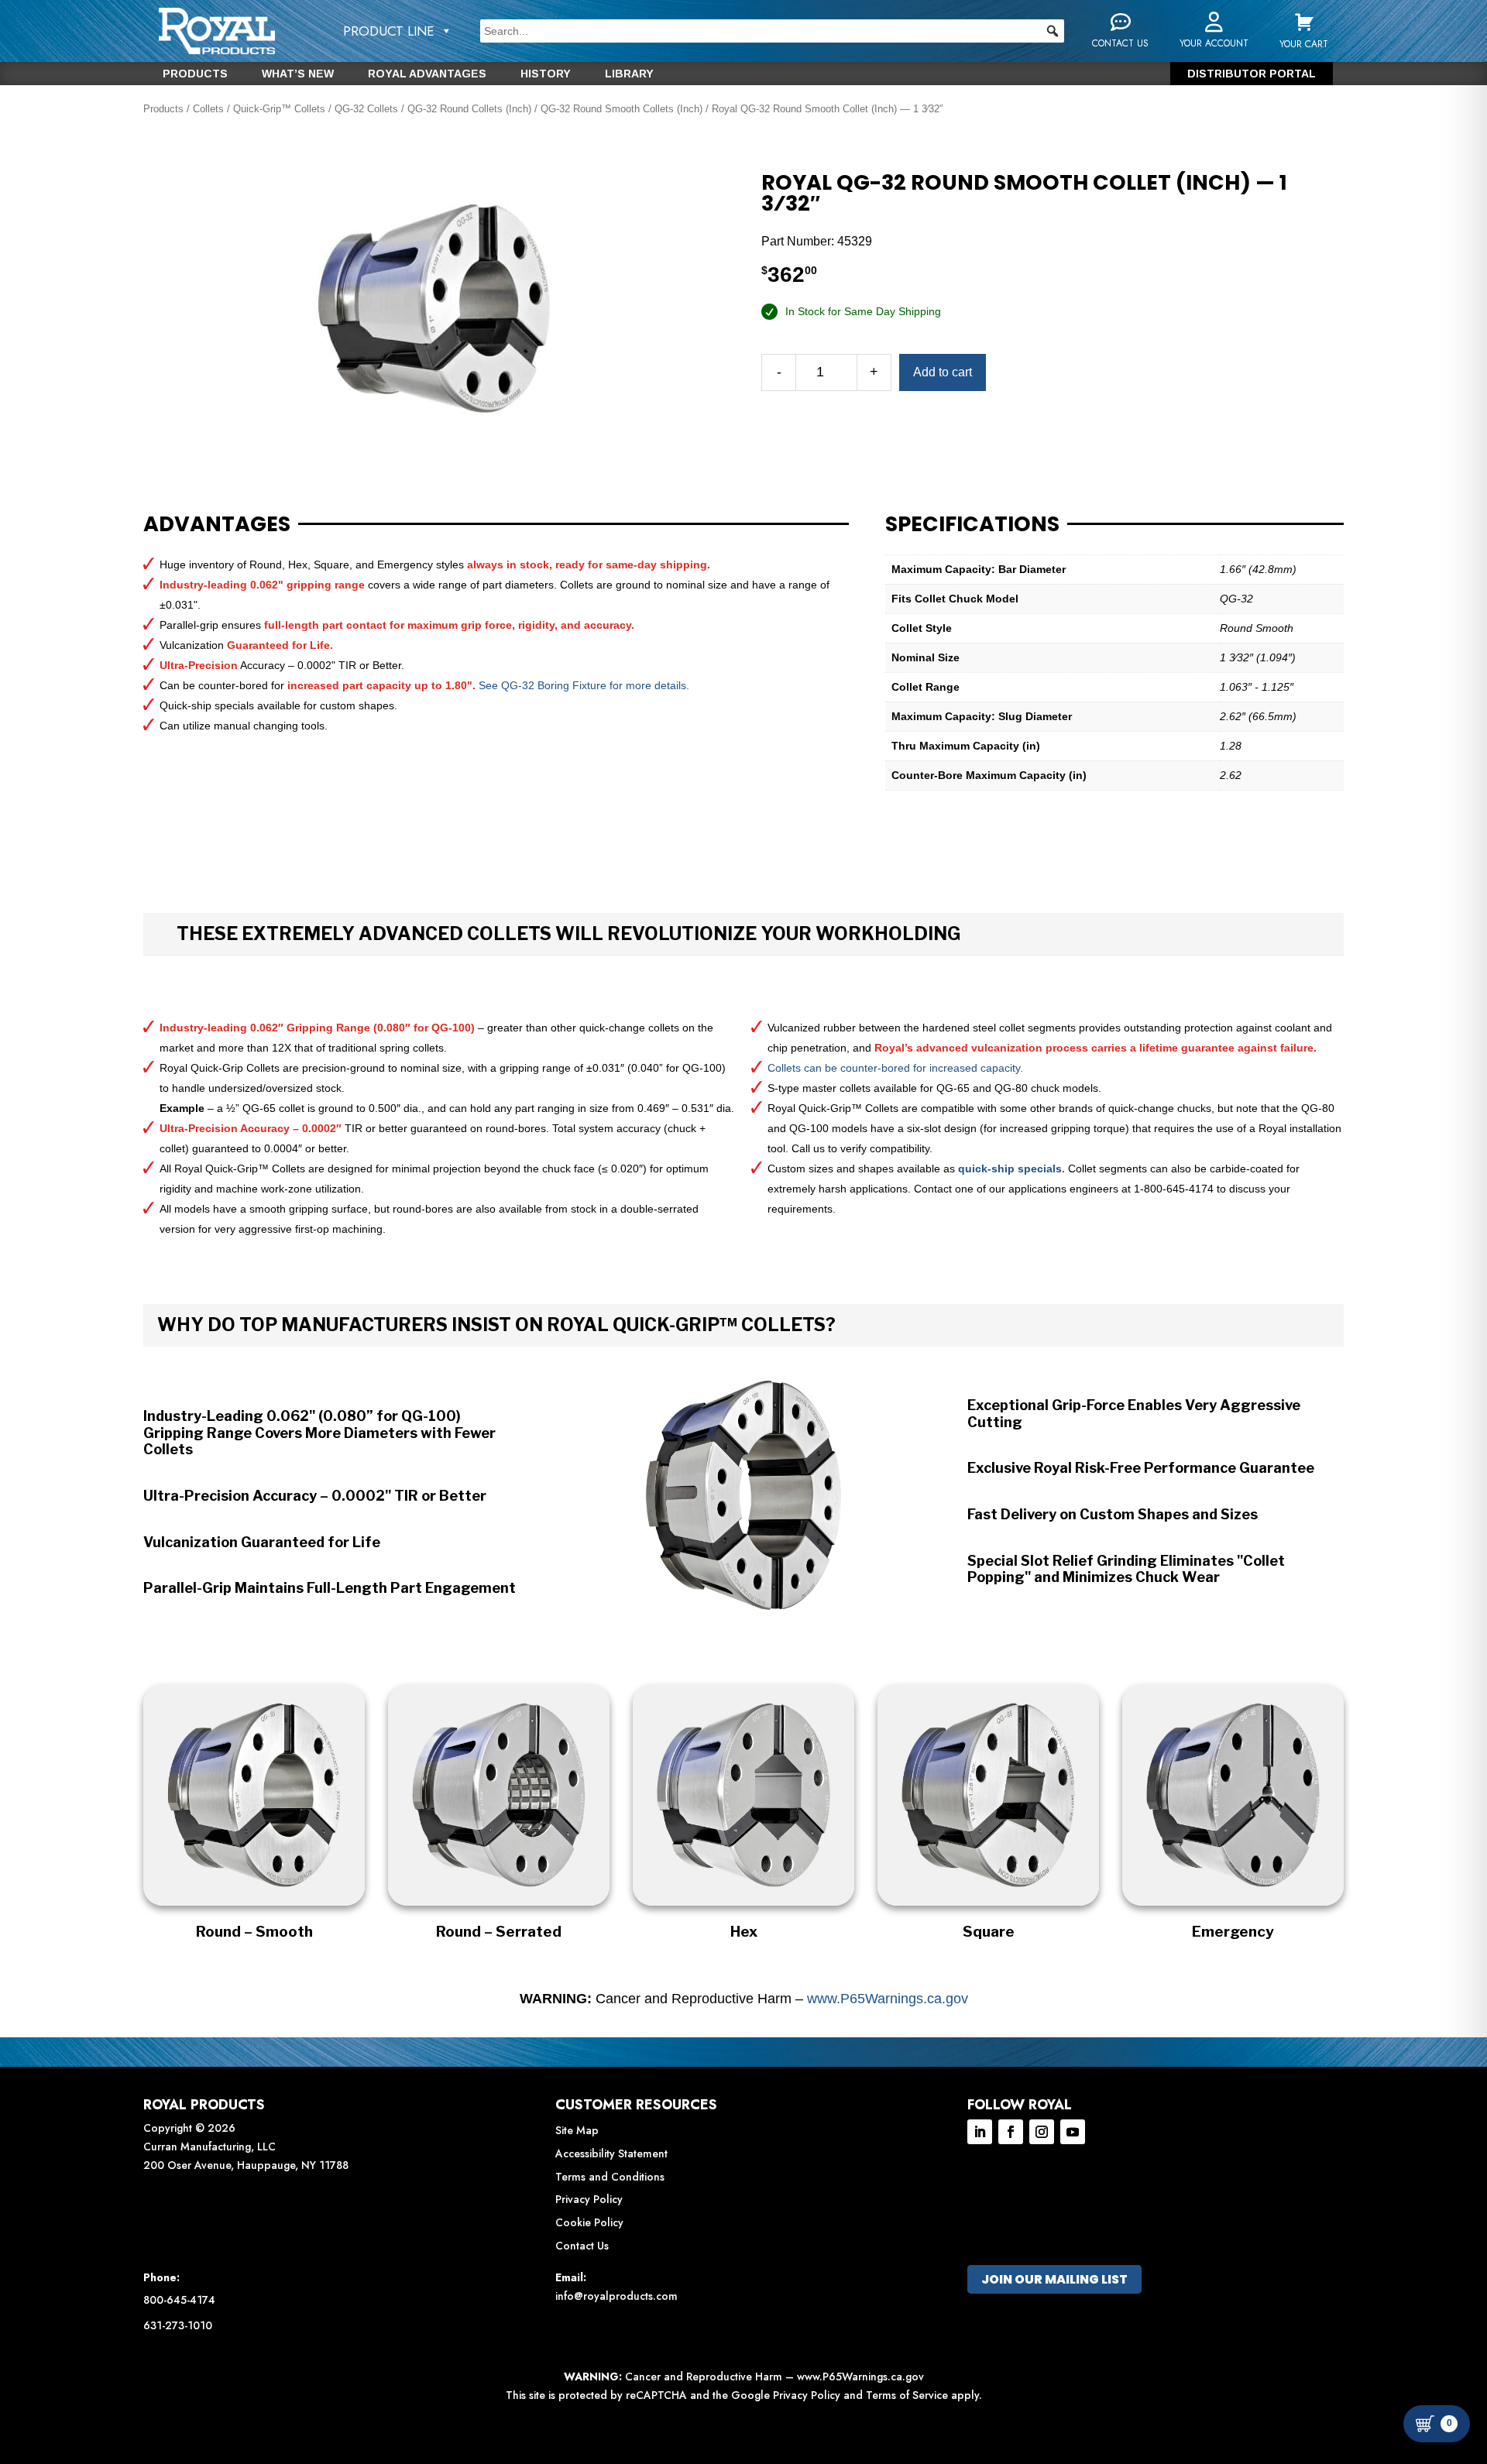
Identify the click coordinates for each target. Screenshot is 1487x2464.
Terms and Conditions (610, 2177)
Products (195, 74)
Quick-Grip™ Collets (279, 109)
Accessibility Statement (611, 2153)
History (546, 74)
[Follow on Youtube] (1073, 2132)
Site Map (577, 2130)
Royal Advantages (427, 74)
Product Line (389, 31)
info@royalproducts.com (616, 2296)
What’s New (298, 74)
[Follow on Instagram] (1042, 2132)
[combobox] (772, 31)
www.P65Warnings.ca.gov (888, 1999)
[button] (1053, 31)
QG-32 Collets (366, 109)
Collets (208, 109)
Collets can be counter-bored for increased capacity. (895, 1068)
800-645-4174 (179, 2300)
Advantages (217, 524)
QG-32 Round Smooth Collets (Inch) (622, 109)
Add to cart (943, 372)
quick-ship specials (1010, 1169)
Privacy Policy (589, 2199)
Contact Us (582, 2246)
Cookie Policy (589, 2222)
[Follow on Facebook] (1011, 2132)
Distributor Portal (1252, 74)
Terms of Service (907, 2395)
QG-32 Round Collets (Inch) (469, 109)
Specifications (972, 524)
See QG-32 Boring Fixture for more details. (584, 685)
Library (629, 74)
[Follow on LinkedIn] (980, 2132)
